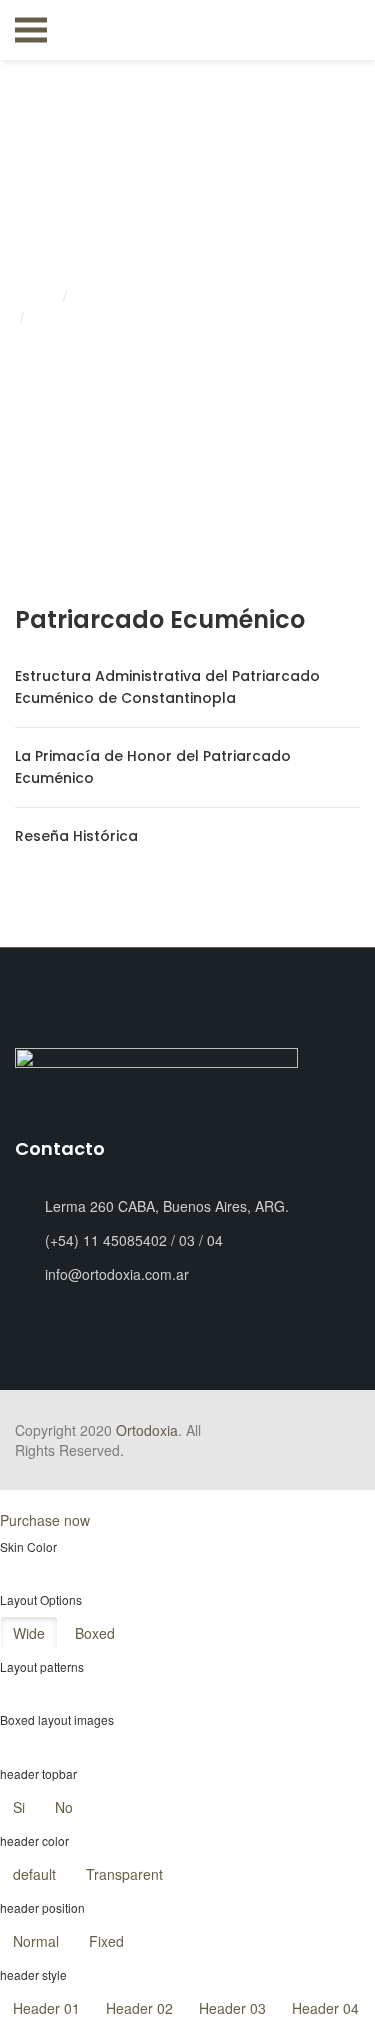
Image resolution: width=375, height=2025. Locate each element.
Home (36, 297)
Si (19, 1807)
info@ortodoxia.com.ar (117, 1274)
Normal (36, 1941)
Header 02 (139, 2008)
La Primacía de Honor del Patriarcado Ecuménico (153, 767)
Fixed (106, 1941)
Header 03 (232, 2008)
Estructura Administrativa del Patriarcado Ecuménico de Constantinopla (167, 687)
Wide (29, 1633)
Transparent (124, 1874)
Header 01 (46, 2008)
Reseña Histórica (76, 836)
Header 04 (325, 2008)
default (34, 1874)
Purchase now (45, 1520)
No (64, 1807)
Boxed (95, 1633)
